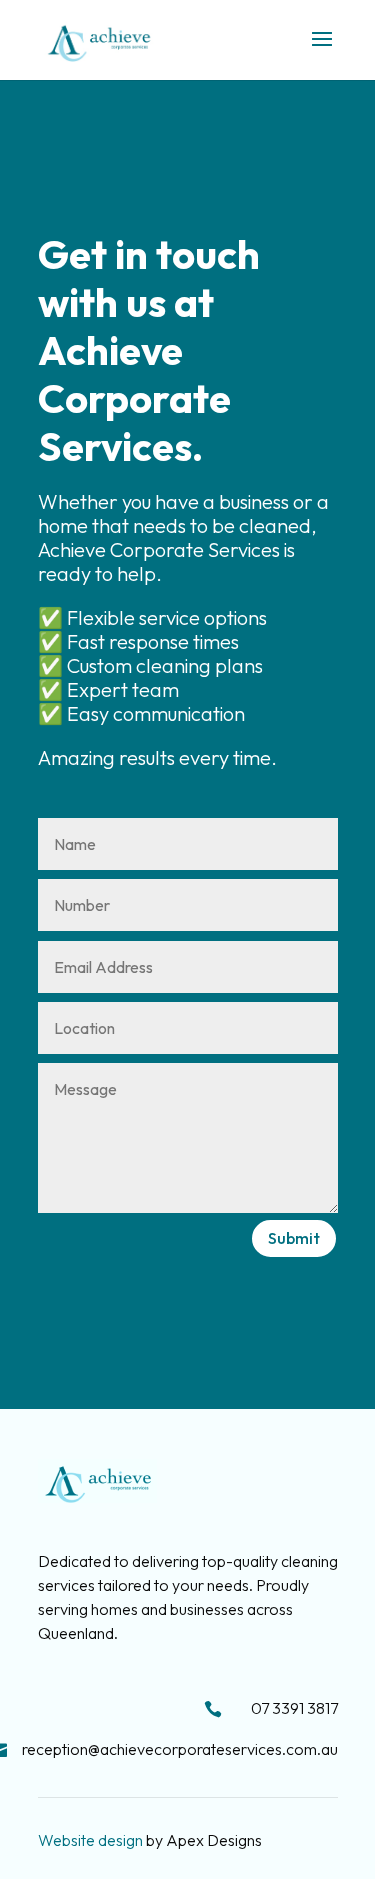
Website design (90, 1840)
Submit (294, 1238)
